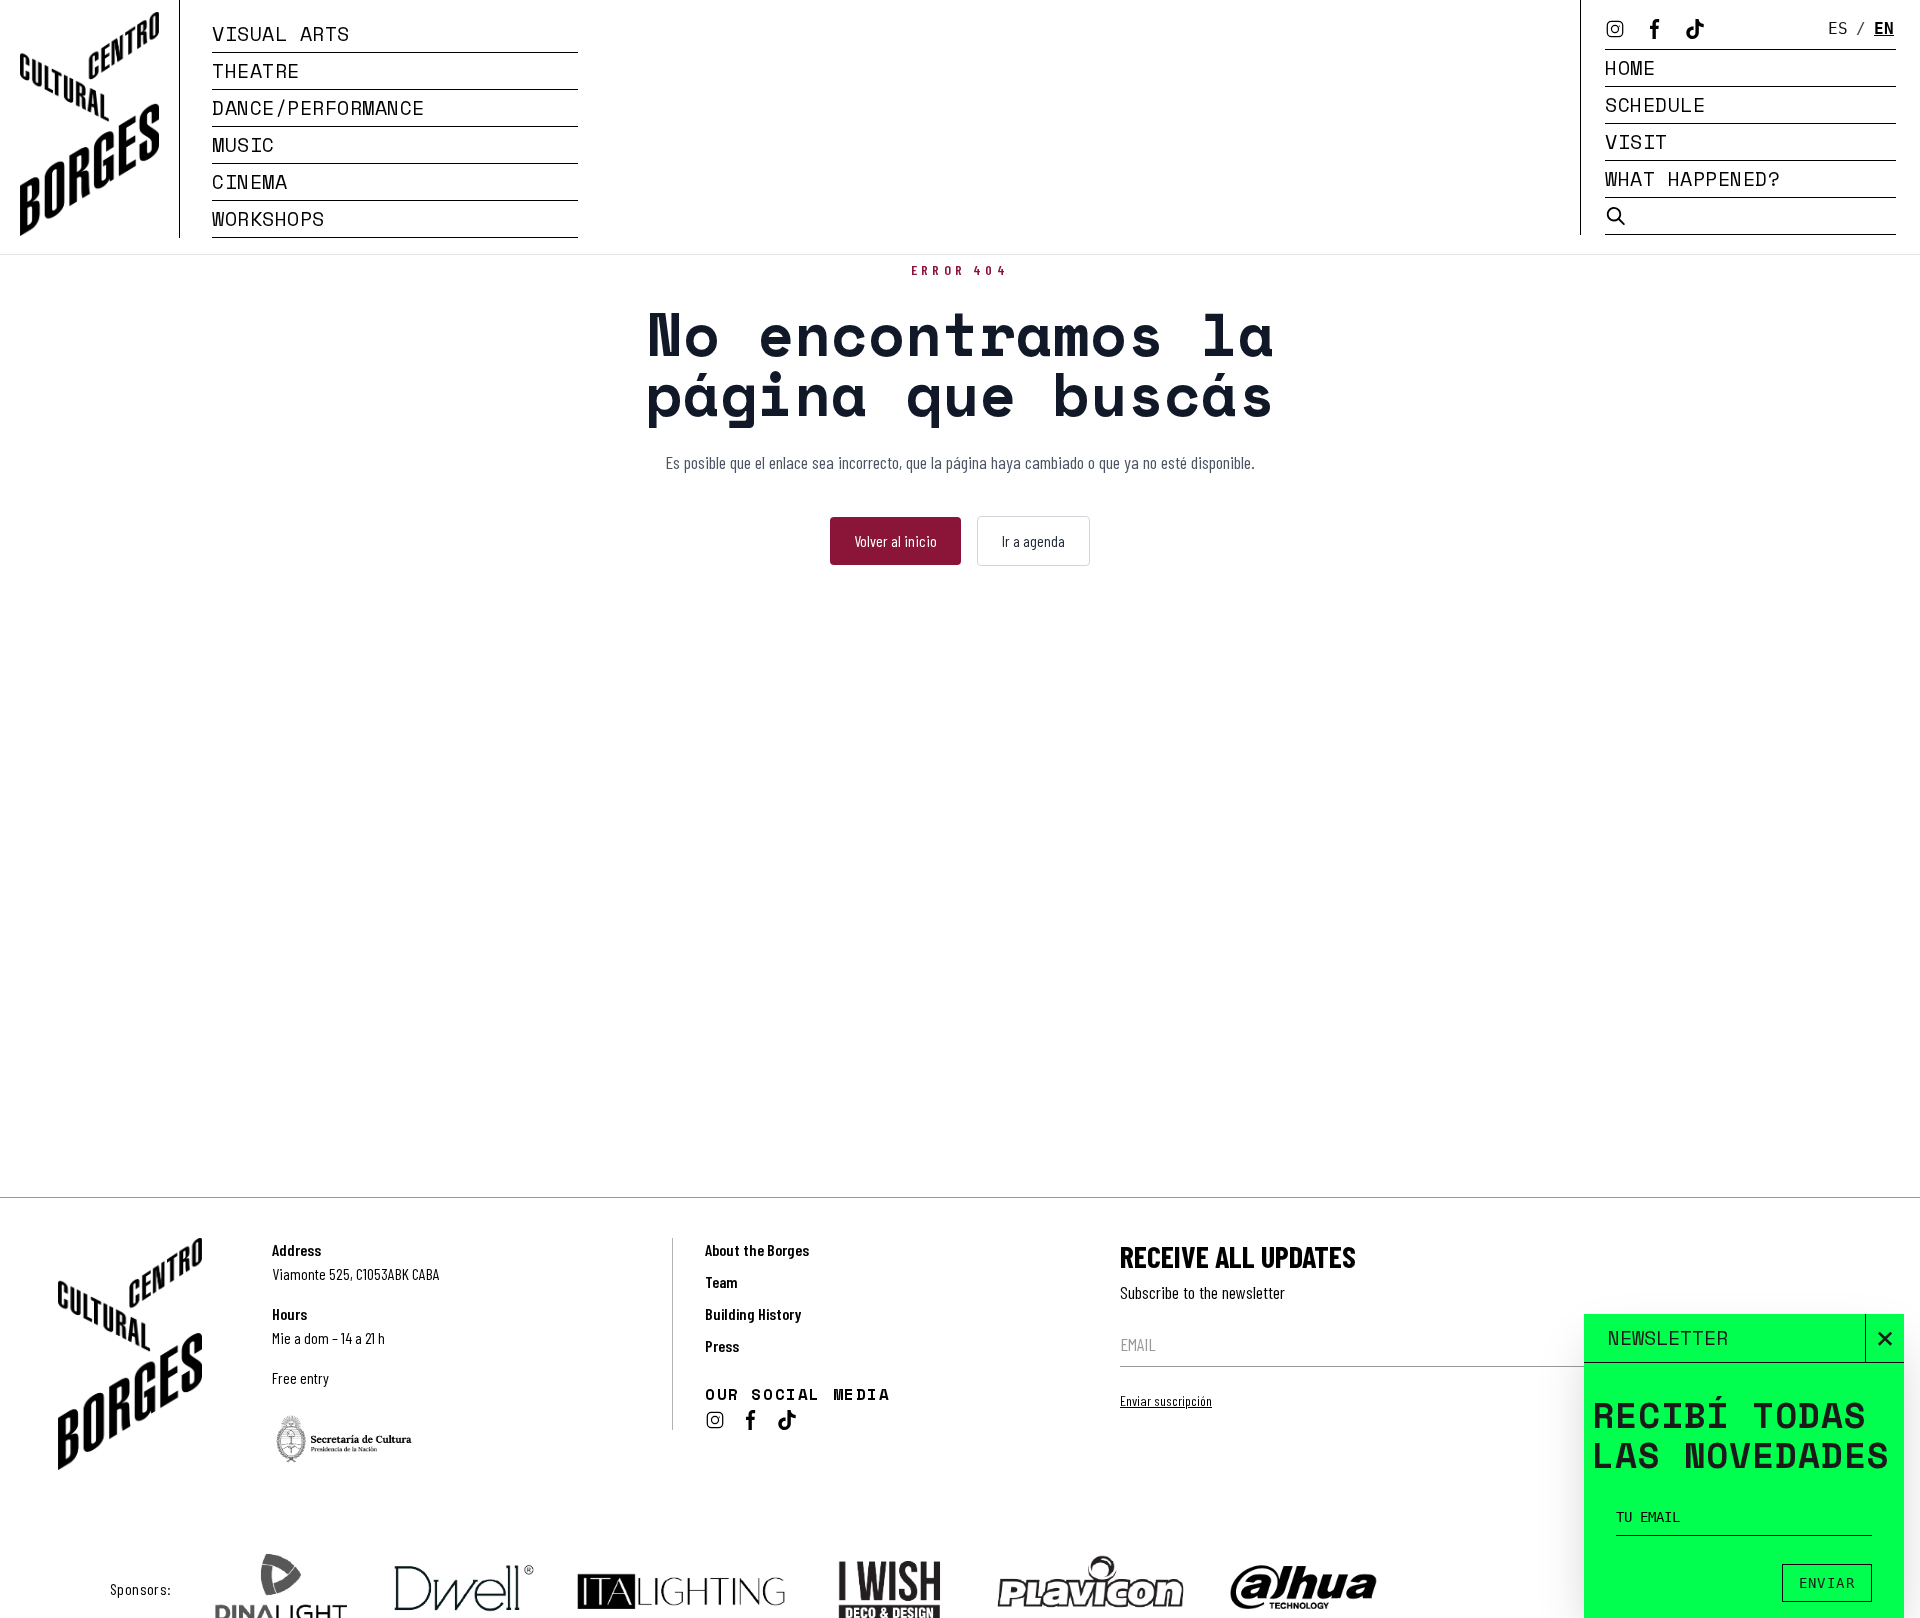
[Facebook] (1655, 29)
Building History (753, 1313)
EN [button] (1884, 28)
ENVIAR (1827, 1583)
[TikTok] (1695, 29)
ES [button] (1838, 28)
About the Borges (757, 1249)
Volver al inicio (895, 540)
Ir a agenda (1033, 540)
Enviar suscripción (1166, 1400)
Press (722, 1345)
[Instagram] (1615, 29)
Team (721, 1281)
